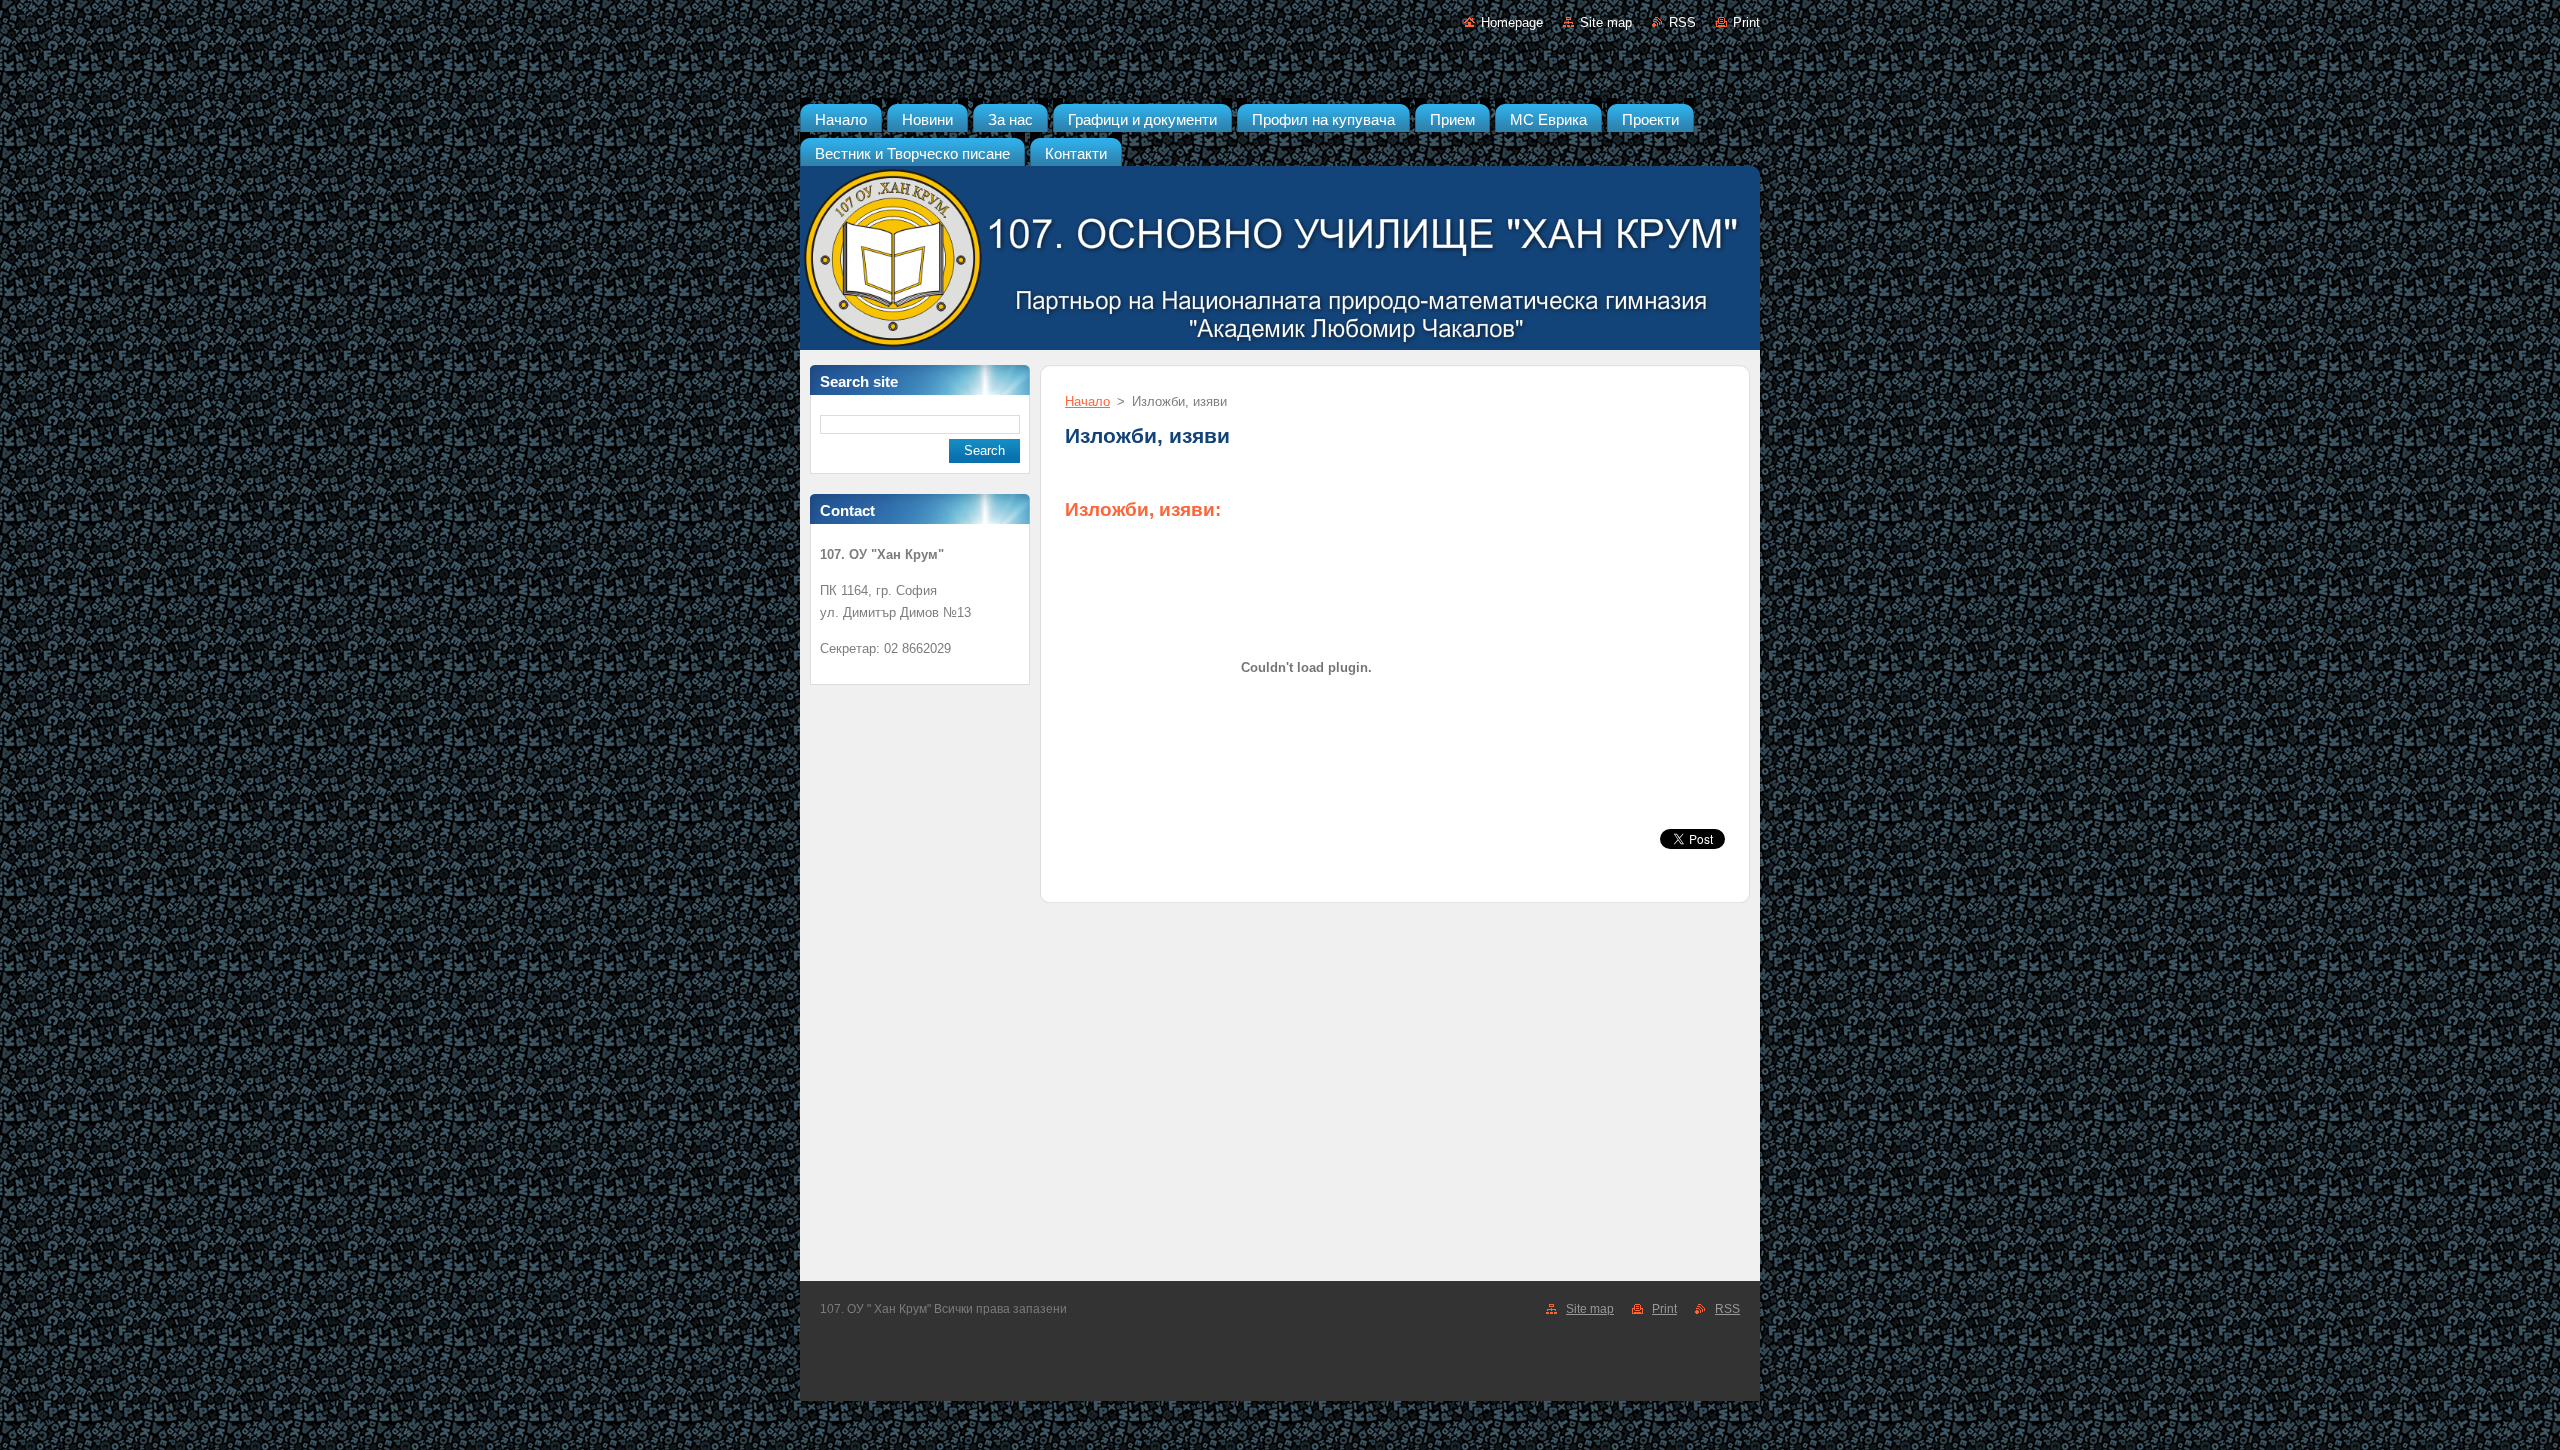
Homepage (1512, 22)
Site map (1606, 22)
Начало (1087, 401)
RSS (1682, 22)
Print (1746, 22)
